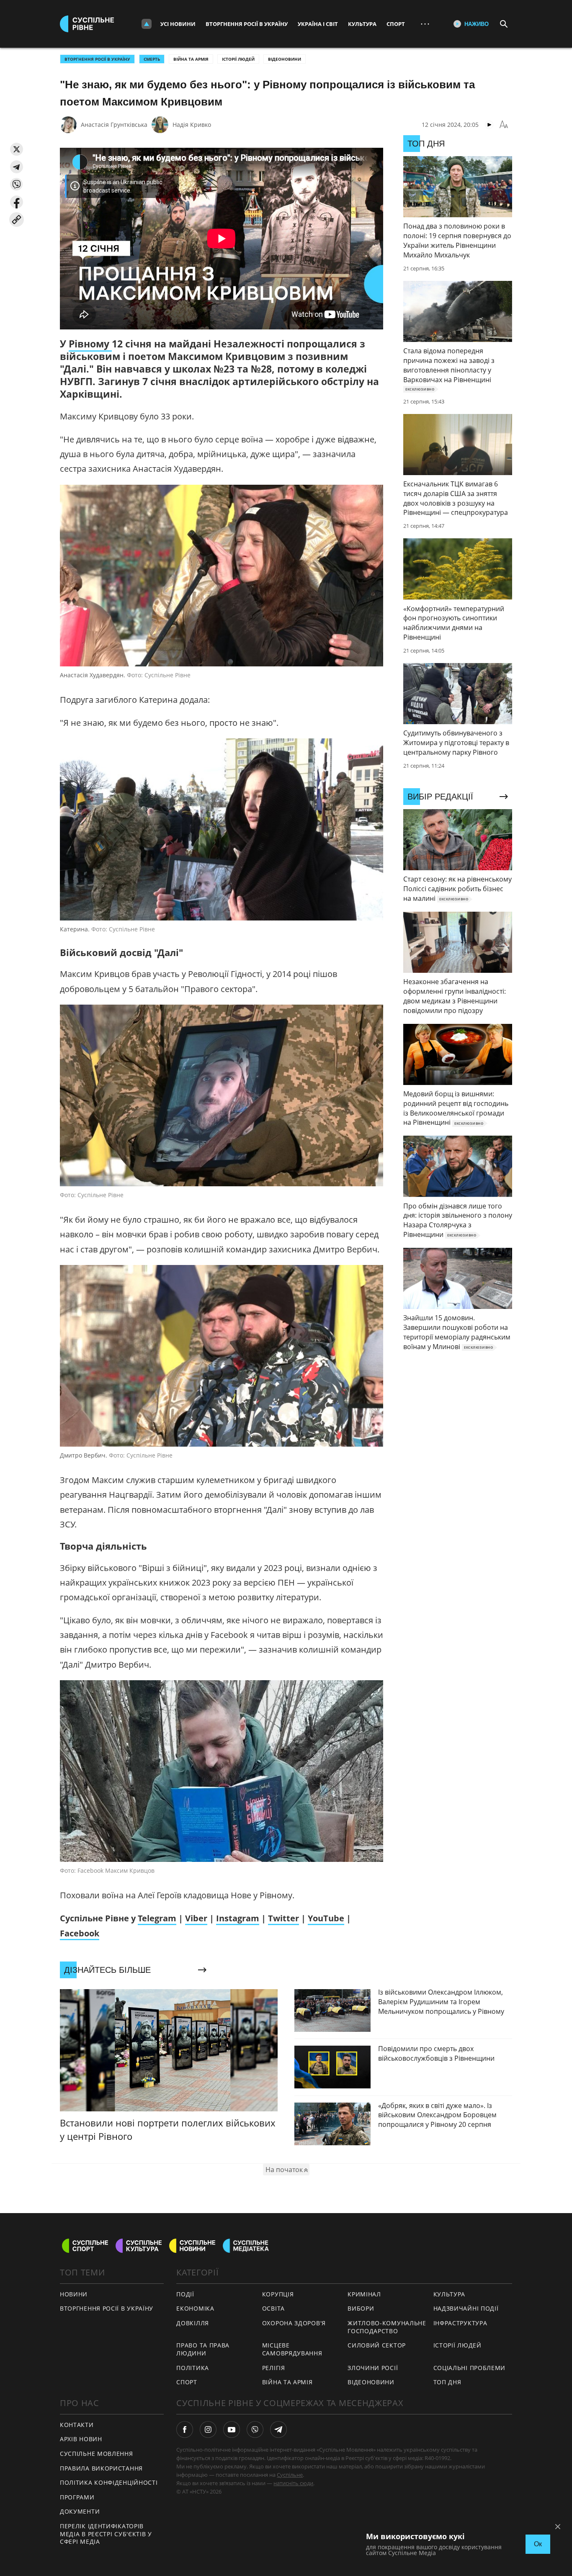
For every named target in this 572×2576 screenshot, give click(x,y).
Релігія (274, 2368)
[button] (17, 149)
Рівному (90, 344)
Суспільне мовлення (97, 2454)
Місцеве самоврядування (292, 2349)
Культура (362, 24)
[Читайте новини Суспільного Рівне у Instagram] (208, 2429)
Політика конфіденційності (109, 2482)
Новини (74, 2294)
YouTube (326, 1918)
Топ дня (447, 2382)
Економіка (195, 2308)
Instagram (238, 1918)
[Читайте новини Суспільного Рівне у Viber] (255, 2429)
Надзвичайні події (466, 2308)
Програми (77, 2497)
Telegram (157, 1918)
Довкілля (193, 2323)
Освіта (273, 2308)
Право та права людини (203, 2349)
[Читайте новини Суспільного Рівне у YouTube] (232, 2429)
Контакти (77, 2425)
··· (425, 24)
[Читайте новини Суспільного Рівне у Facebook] (185, 2429)
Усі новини (178, 24)
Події (185, 2294)
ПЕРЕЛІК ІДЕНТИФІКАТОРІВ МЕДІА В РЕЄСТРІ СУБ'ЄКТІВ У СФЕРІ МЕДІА (106, 2534)
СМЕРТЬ (152, 59)
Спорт (396, 24)
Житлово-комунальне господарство (387, 2327)
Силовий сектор (377, 2345)
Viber (196, 1918)
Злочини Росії (373, 2368)
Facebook (80, 1933)
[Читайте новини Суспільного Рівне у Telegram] (278, 2429)
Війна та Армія (191, 59)
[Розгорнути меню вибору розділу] (147, 24)
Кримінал (364, 2294)
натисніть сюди (293, 2483)
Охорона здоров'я (294, 2323)
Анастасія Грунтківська (114, 125)
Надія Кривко (192, 125)
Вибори (361, 2308)
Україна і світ (318, 24)
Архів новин (81, 2439)
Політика (193, 2368)
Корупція (278, 2294)
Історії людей (238, 59)
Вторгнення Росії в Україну (247, 24)
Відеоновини (285, 59)
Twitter (283, 1918)
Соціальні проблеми (470, 2368)
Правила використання (101, 2468)
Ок (538, 2544)
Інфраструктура (460, 2323)
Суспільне (290, 2475)
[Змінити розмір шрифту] (504, 125)
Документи (80, 2511)
